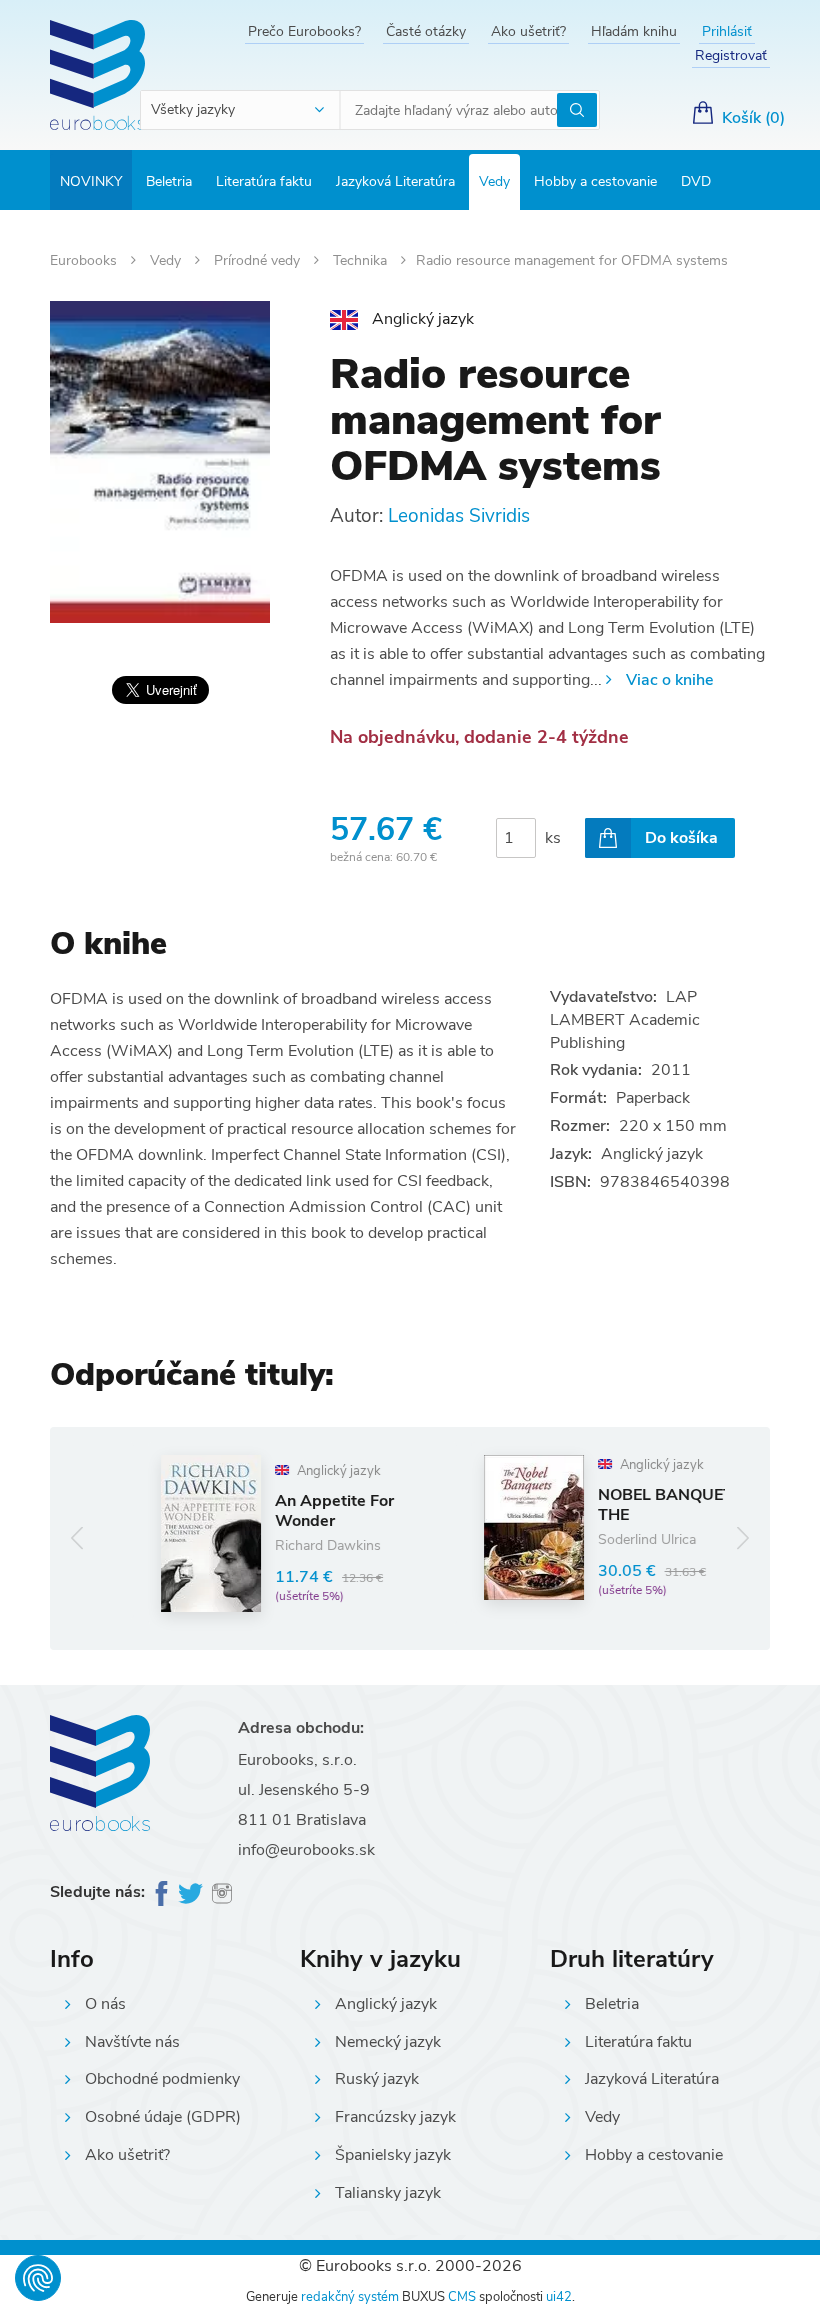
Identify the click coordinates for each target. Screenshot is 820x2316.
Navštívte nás (132, 2042)
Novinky (91, 181)
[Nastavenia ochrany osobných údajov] (38, 2278)
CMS (462, 2297)
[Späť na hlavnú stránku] (97, 75)
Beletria (169, 181)
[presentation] (77, 1538)
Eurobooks (85, 260)
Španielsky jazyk (393, 2155)
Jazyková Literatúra (395, 181)
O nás (105, 2004)
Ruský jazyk (377, 2079)
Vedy (494, 181)
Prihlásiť (727, 31)
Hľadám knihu (634, 31)
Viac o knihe (669, 680)
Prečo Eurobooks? (304, 31)
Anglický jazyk (386, 2004)
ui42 (559, 2297)
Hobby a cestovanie (595, 181)
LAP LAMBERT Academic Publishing (625, 1020)
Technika (362, 260)
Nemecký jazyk (388, 2042)
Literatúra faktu (264, 181)
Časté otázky (426, 31)
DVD (696, 181)
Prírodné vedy (259, 260)
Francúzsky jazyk (395, 2117)
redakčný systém (350, 2297)
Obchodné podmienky (162, 2079)
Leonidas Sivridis (459, 516)
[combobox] (241, 110)
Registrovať (731, 55)
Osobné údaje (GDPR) (163, 2117)
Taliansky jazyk (388, 2193)
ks (553, 838)
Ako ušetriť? (528, 31)
